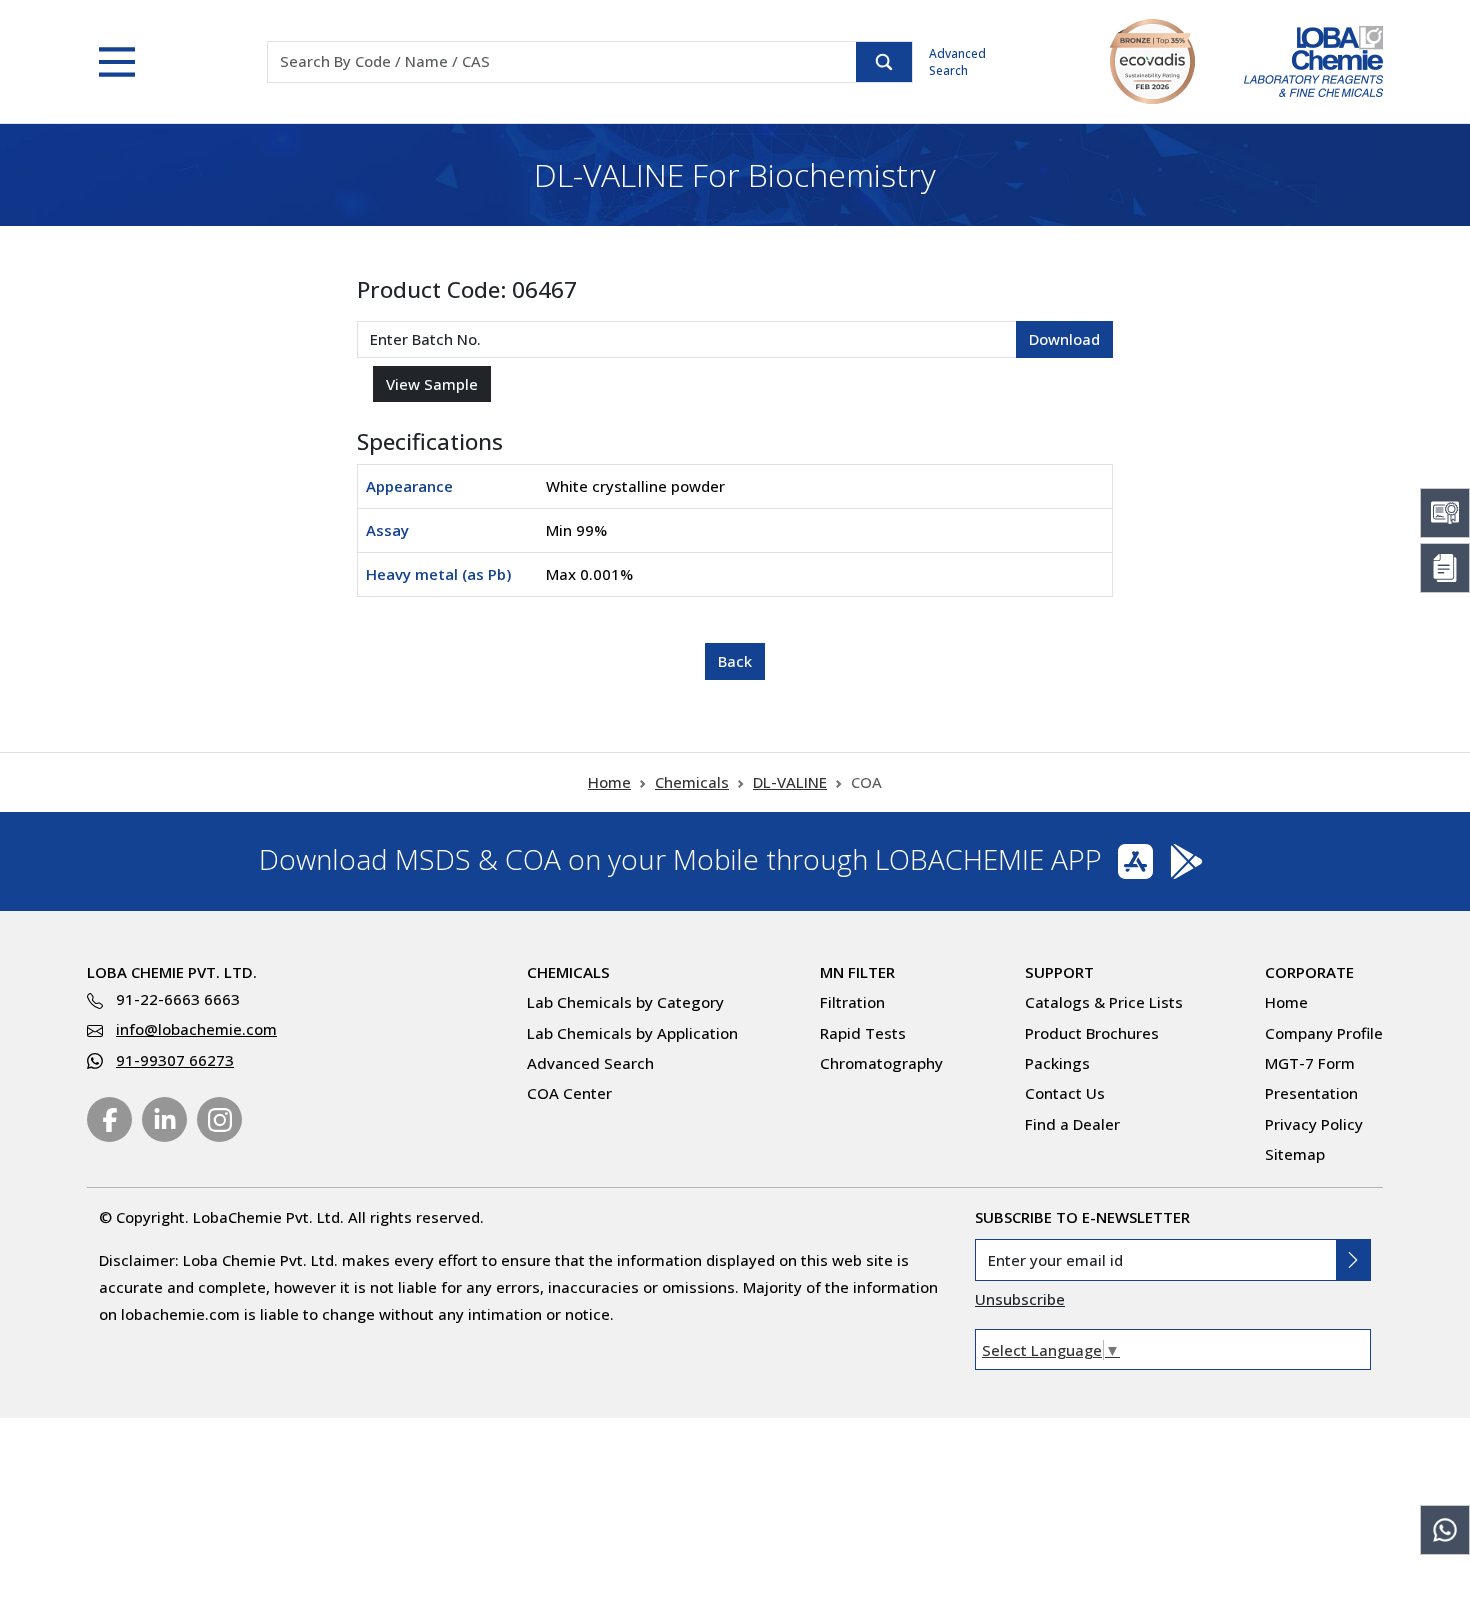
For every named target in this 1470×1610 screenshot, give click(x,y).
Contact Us (1065, 1093)
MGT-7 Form (1310, 1063)
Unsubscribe (1020, 1299)
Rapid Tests (863, 1033)
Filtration (852, 1002)
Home (609, 782)
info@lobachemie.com (196, 1029)
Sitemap (1295, 1154)
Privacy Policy (1314, 1124)
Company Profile (1324, 1033)
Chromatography (881, 1063)
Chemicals (692, 782)
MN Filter (857, 972)
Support (1059, 972)
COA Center (569, 1093)
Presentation (1311, 1093)
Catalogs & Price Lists (1104, 1002)
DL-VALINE (790, 782)
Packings (1057, 1063)
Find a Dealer (1072, 1124)
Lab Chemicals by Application (632, 1033)
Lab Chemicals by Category (625, 1002)
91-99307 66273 (175, 1060)
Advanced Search (957, 62)
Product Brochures (1092, 1033)
